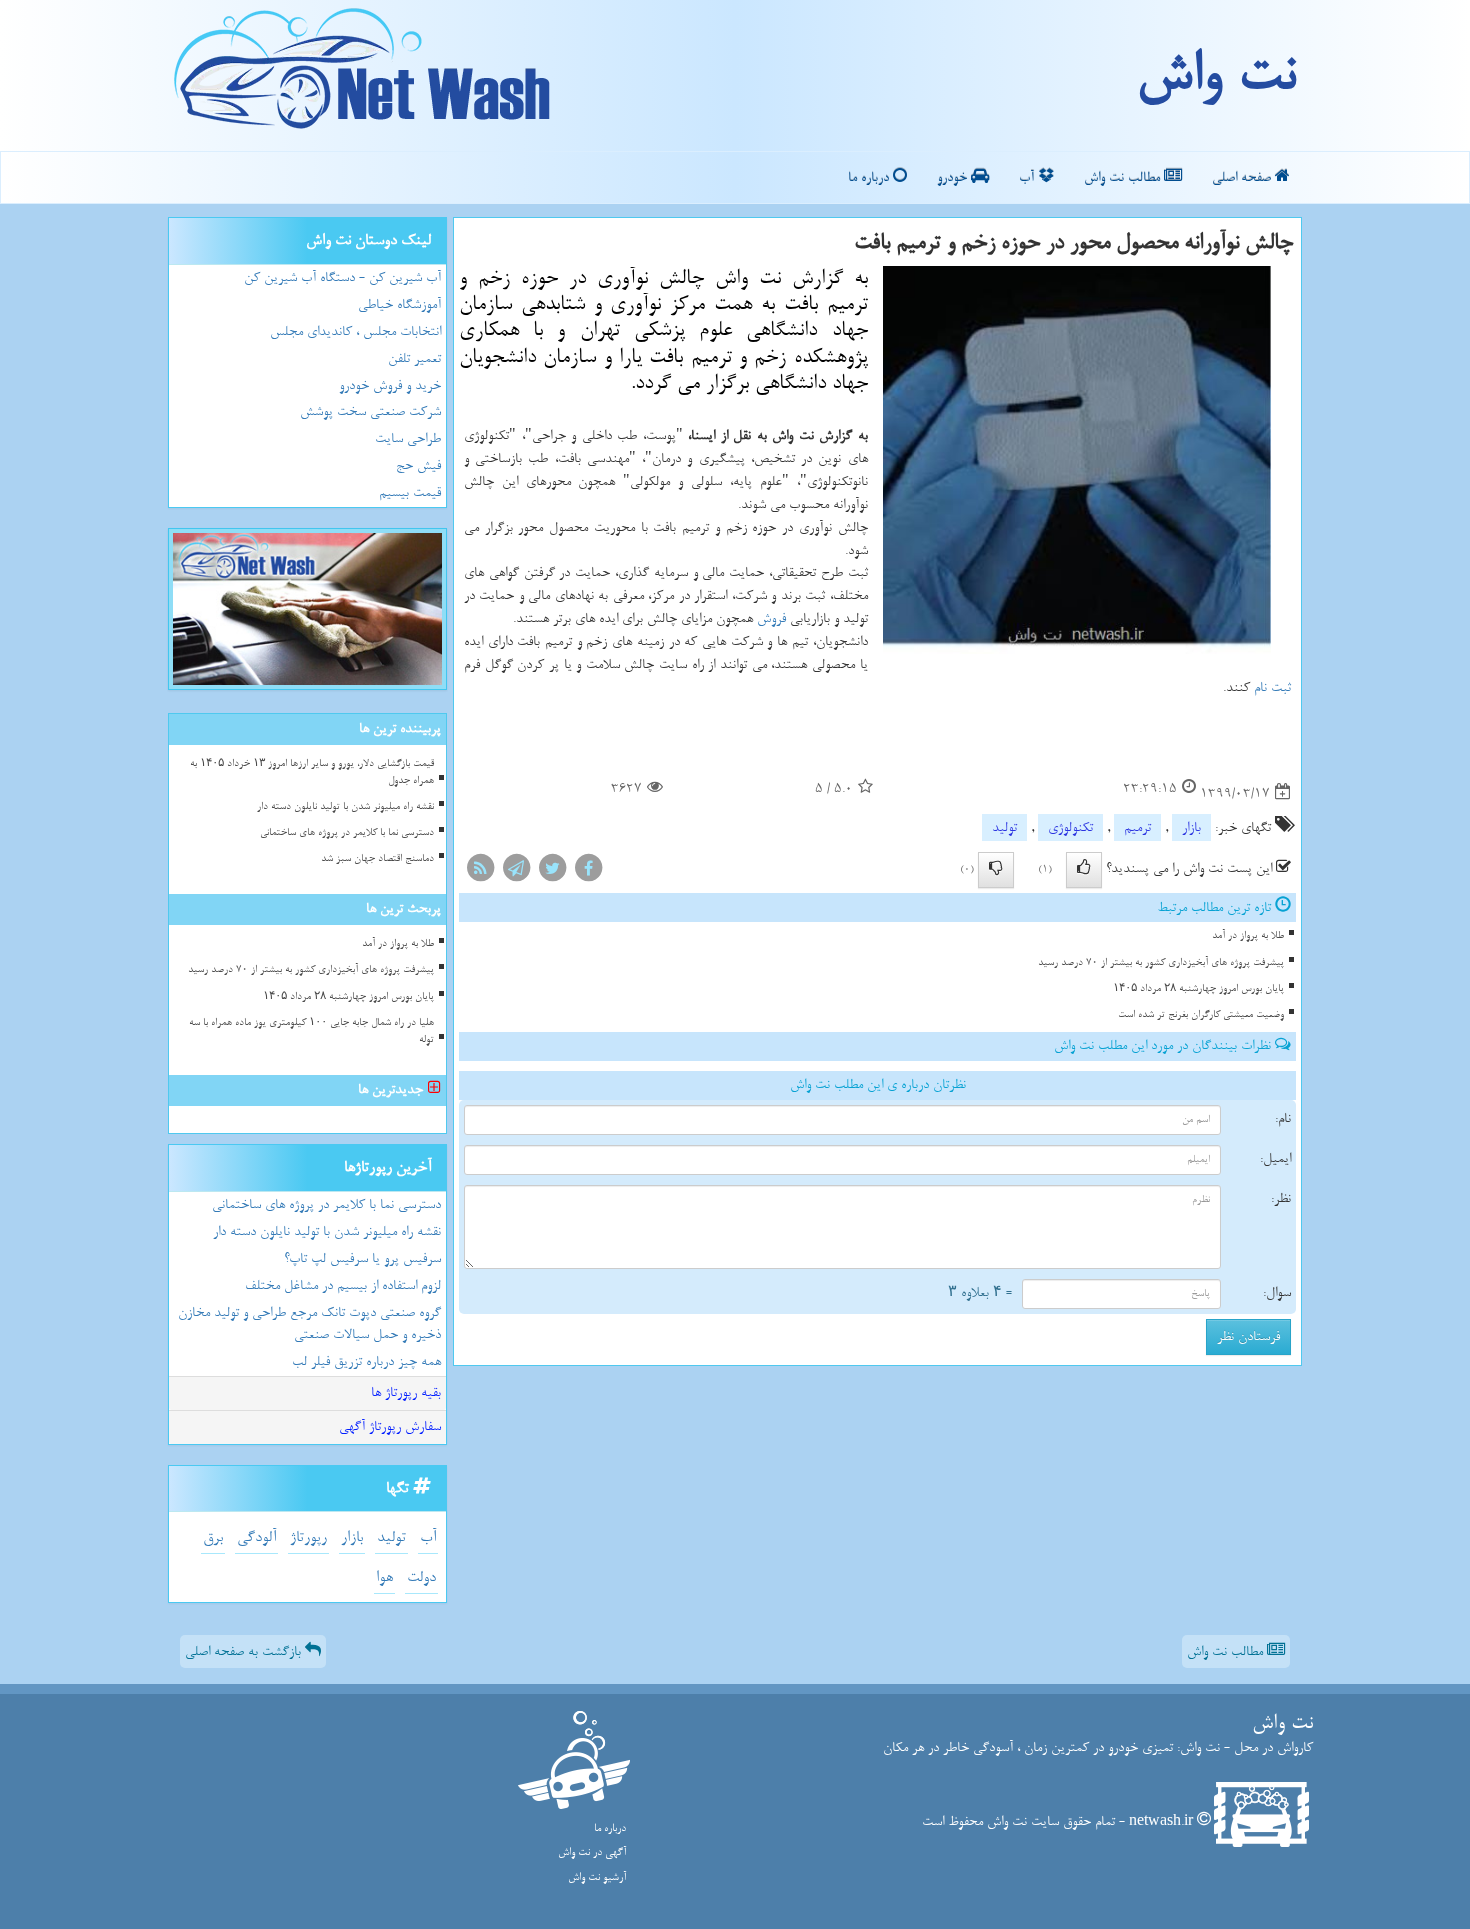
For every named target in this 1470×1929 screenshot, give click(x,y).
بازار (1191, 827)
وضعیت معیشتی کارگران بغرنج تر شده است (1201, 1014)
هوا (384, 1577)
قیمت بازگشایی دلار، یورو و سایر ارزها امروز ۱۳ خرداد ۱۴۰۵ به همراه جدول (312, 772)
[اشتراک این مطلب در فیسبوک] (588, 871)
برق (213, 1537)
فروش (771, 618)
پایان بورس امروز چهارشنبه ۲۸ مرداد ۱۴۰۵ (1198, 988)
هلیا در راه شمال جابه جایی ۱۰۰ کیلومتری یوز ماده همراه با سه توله (311, 1031)
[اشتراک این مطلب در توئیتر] (552, 871)
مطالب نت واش (1124, 177)
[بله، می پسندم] (1084, 870)
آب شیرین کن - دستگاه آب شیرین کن (342, 277)
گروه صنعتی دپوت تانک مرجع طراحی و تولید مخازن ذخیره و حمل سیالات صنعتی (309, 1324)
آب (1028, 177)
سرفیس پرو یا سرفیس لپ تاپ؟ (362, 1258)
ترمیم (1137, 827)
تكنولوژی (1070, 827)
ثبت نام (1272, 687)
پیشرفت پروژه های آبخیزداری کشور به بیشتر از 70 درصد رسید (1161, 962)
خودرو (954, 177)
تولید (1004, 827)
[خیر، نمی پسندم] (996, 870)
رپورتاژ (308, 1537)
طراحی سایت (408, 438)
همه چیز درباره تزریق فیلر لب (366, 1361)
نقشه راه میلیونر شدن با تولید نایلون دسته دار (345, 806)
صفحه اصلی (1243, 177)
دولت (421, 1577)
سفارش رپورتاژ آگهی (390, 1426)
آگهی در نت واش (592, 1852)
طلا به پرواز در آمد (1248, 935)
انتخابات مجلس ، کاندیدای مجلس (355, 331)
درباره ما (870, 177)
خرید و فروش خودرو (390, 385)
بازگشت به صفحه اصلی (245, 1651)
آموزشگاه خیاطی (399, 304)
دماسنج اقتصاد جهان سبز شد (377, 858)
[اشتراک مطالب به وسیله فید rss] (480, 871)
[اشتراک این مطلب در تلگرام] (516, 871)
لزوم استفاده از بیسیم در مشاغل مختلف (343, 1285)
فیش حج (418, 465)
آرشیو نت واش (597, 1877)
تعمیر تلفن (414, 358)
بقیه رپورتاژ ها (406, 1392)
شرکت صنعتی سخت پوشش (370, 411)
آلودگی (256, 1537)
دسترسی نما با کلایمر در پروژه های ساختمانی (347, 832)
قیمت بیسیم (410, 492)
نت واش (1215, 75)
